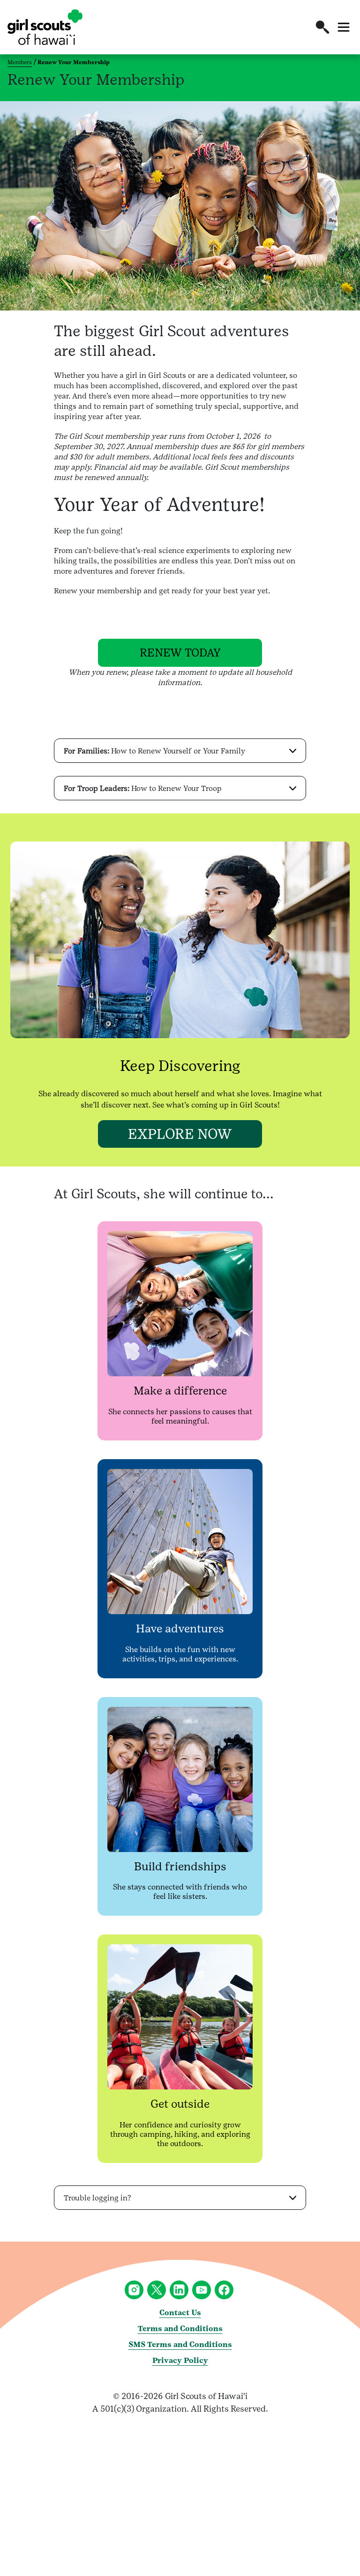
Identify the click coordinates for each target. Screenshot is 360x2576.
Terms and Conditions (180, 2329)
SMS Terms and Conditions (180, 2344)
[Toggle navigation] (344, 27)
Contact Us (180, 2313)
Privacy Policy (180, 2360)
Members (20, 62)
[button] (322, 27)
